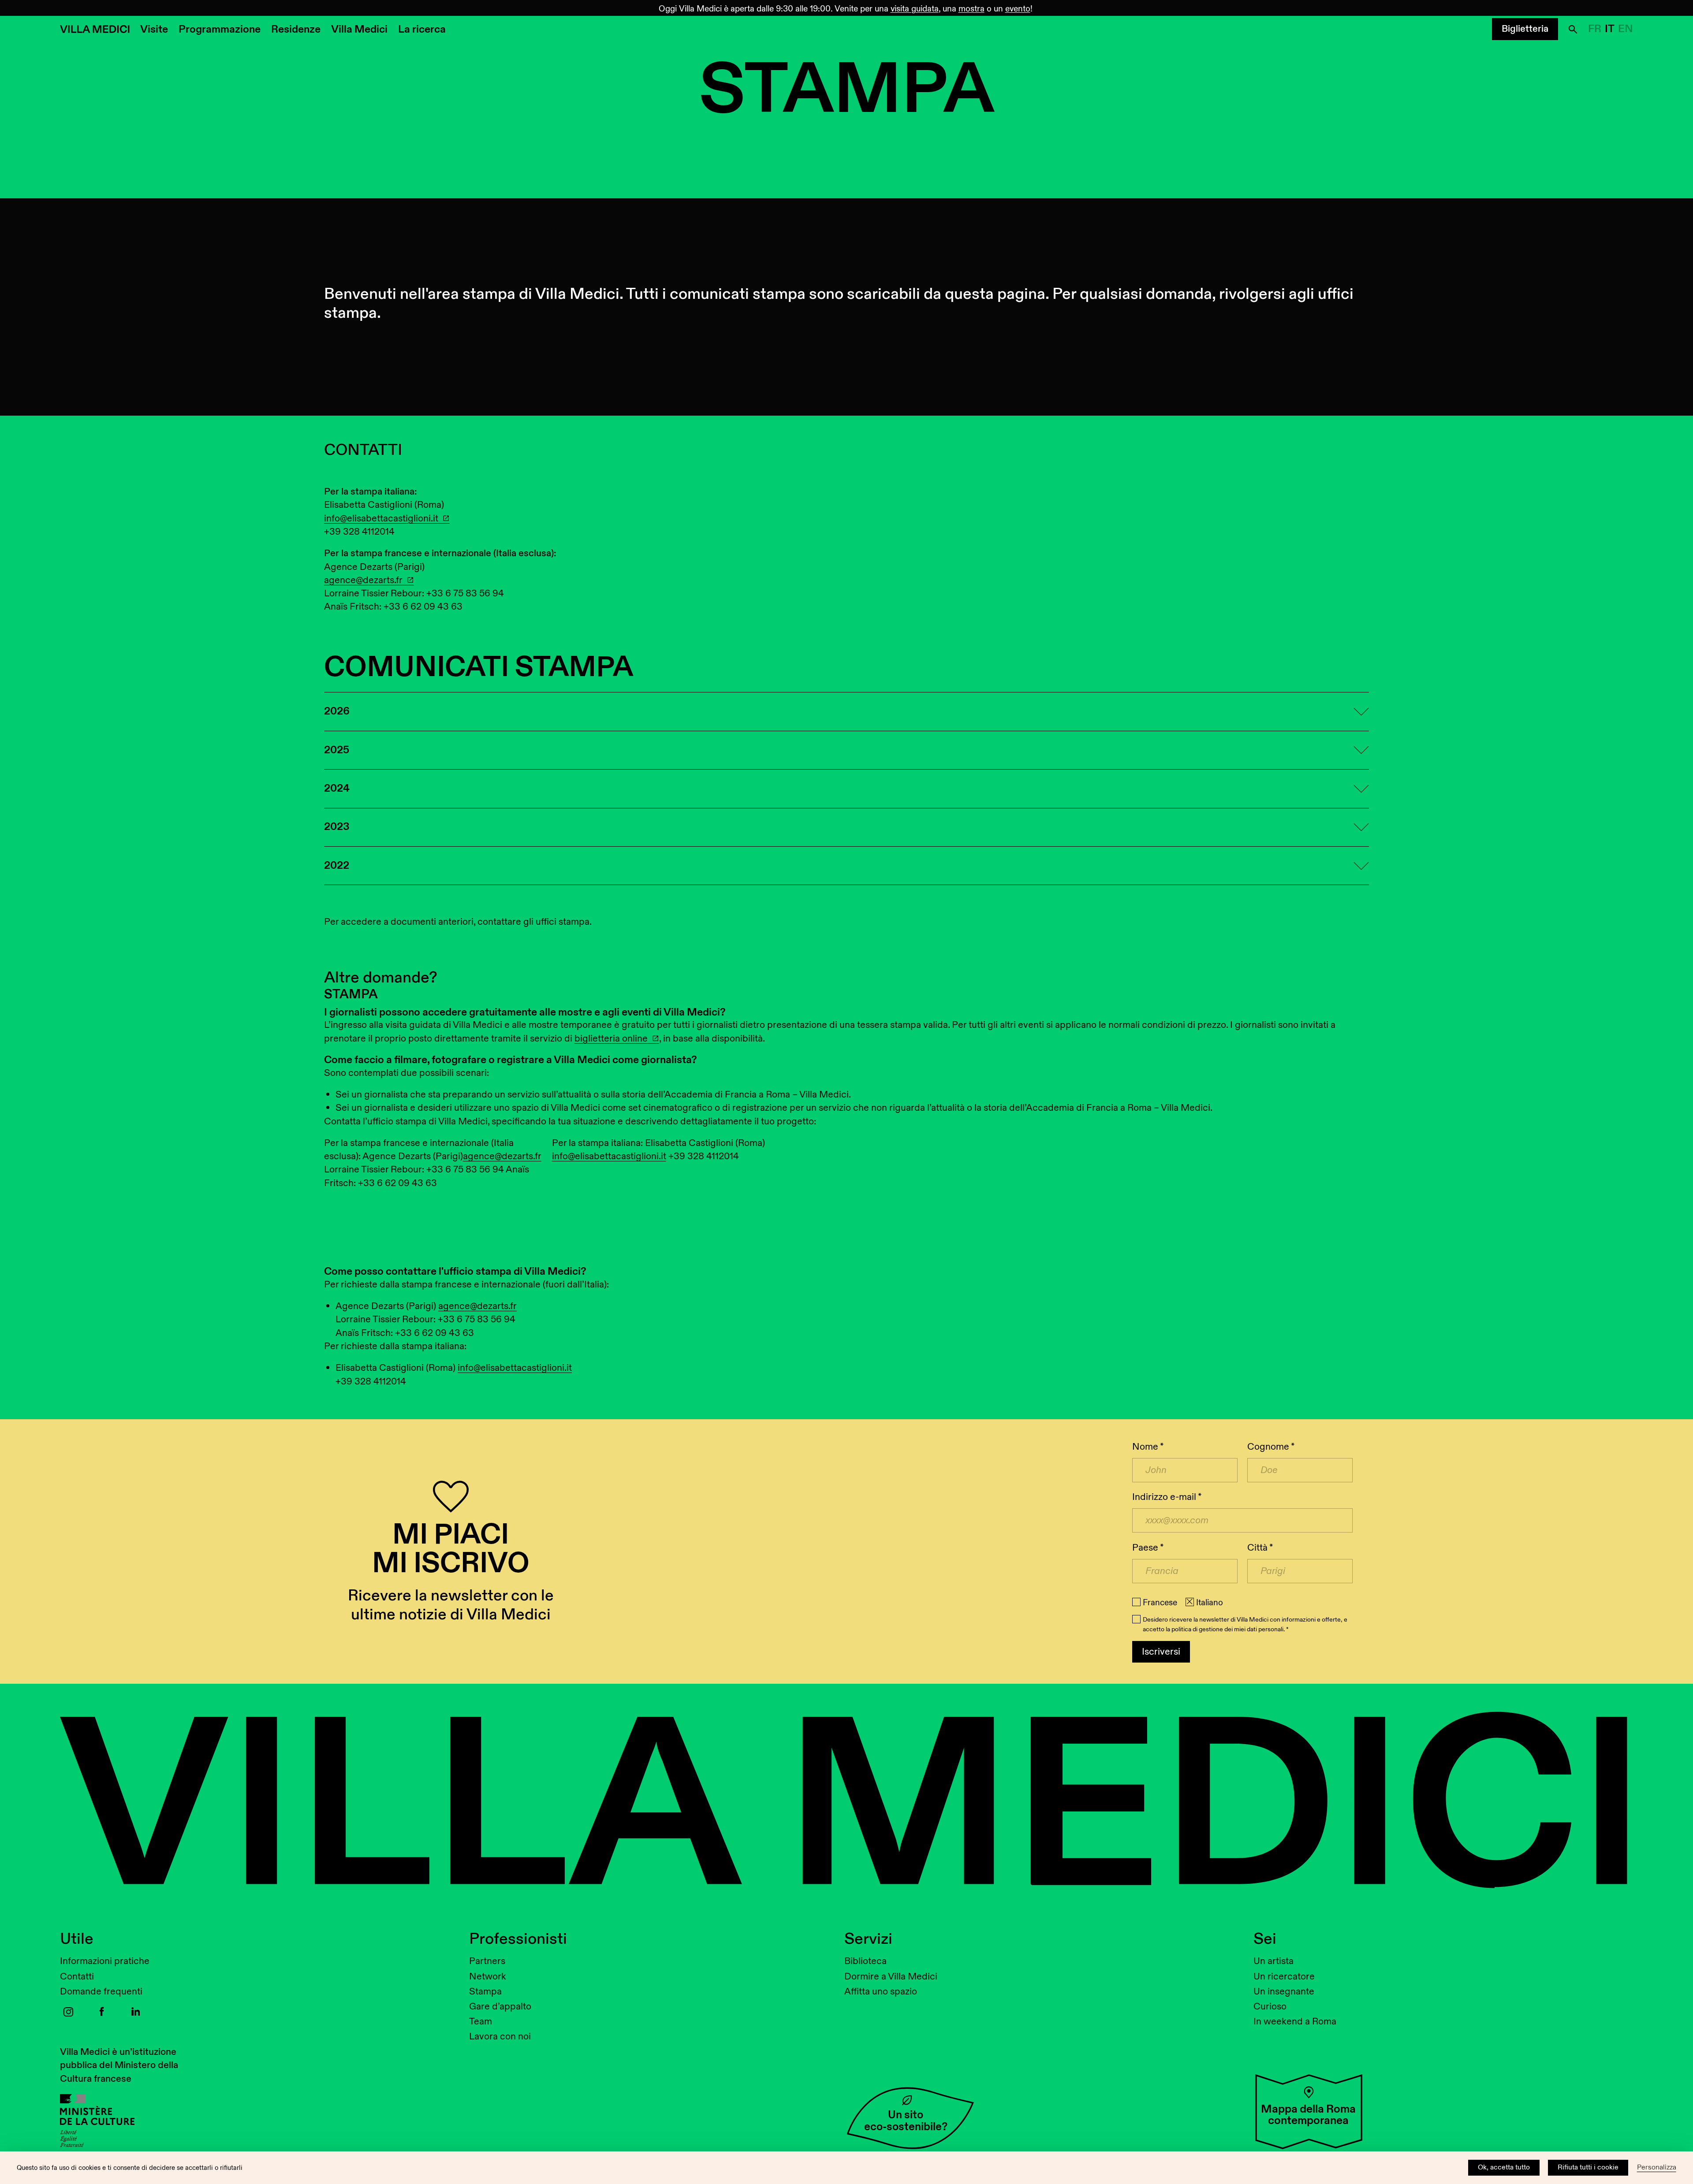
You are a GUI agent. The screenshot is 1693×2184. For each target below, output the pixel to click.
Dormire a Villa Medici (891, 1977)
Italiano (1210, 1603)
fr (1595, 29)
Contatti (77, 1977)
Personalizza (1657, 2167)
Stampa (485, 1992)
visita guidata (915, 9)
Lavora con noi (500, 2037)
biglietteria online (611, 1039)
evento (1018, 9)
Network (488, 1977)
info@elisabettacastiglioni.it (381, 519)
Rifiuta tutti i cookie (1588, 2167)
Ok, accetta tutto (1504, 2167)
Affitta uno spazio (881, 1992)
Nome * (1148, 1447)
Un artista (1273, 1961)
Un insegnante (1284, 1992)
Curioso (1270, 2007)
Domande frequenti (101, 1992)
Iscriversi (1161, 1652)
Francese (1160, 1603)
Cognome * (1271, 1447)
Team (481, 2022)
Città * (1260, 1548)
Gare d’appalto (500, 2007)
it (1610, 29)
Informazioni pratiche (105, 1961)
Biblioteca (865, 1961)
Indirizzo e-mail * (1167, 1497)
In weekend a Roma (1295, 2022)
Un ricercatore (1284, 1977)
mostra (971, 9)
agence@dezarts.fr (363, 580)
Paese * (1148, 1548)
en (1626, 29)
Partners (487, 1961)
